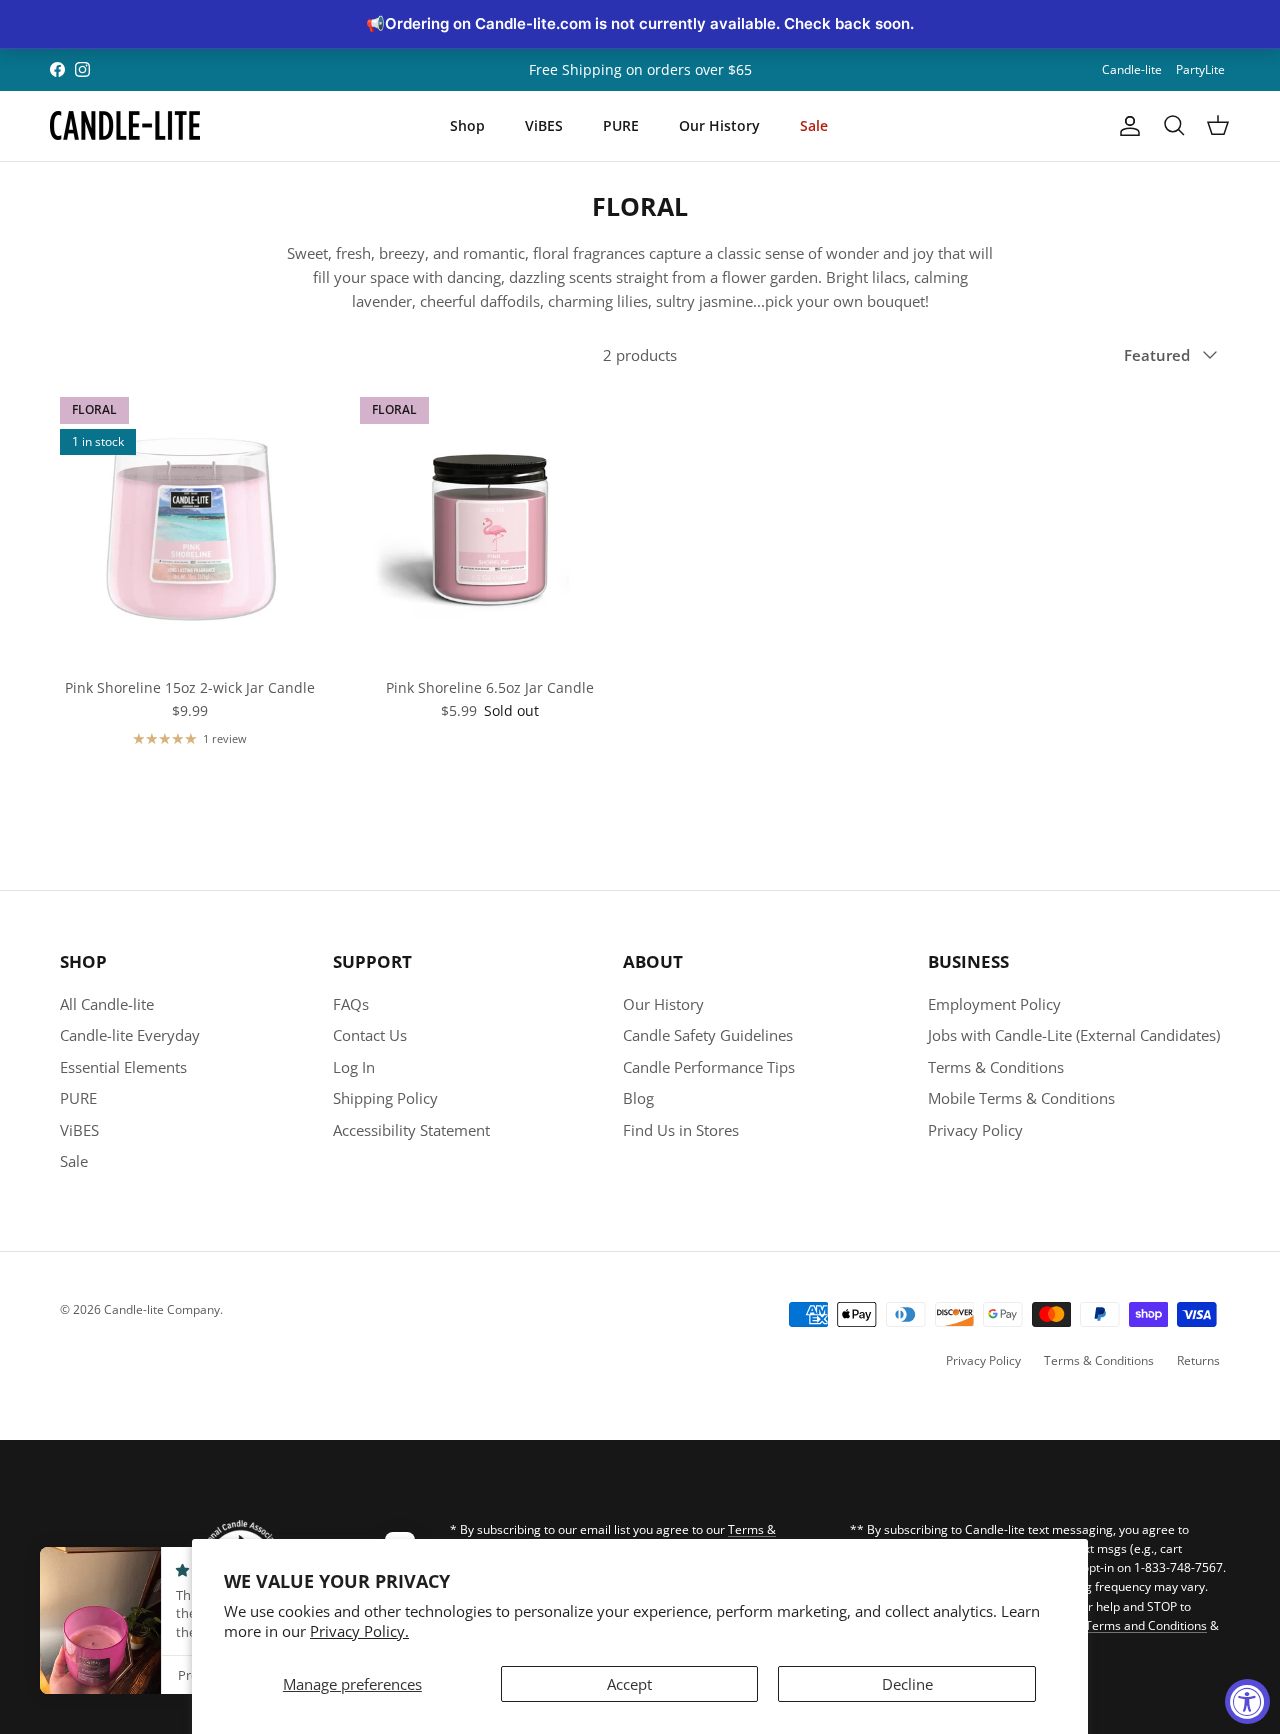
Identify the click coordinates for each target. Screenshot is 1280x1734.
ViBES (544, 125)
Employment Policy (994, 1004)
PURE (621, 125)
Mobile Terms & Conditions (1021, 1098)
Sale (814, 125)
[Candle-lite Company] (125, 126)
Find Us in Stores (681, 1130)
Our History (719, 125)
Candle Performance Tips (709, 1067)
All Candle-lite (107, 1004)
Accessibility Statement (411, 1130)
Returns (1198, 1360)
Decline (907, 1684)
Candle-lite (1132, 69)
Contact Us (370, 1035)
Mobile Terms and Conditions (1125, 1625)
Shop (467, 125)
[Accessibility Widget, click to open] (1247, 1701)
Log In (354, 1067)
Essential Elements (123, 1067)
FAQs (351, 1004)
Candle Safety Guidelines (708, 1035)
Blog (638, 1098)
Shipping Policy (385, 1098)
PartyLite (1200, 69)
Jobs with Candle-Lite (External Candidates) (1074, 1035)
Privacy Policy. (359, 1631)
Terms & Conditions (996, 1067)
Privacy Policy (975, 1130)
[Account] (1126, 126)
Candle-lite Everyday (130, 1035)
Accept (629, 1684)
